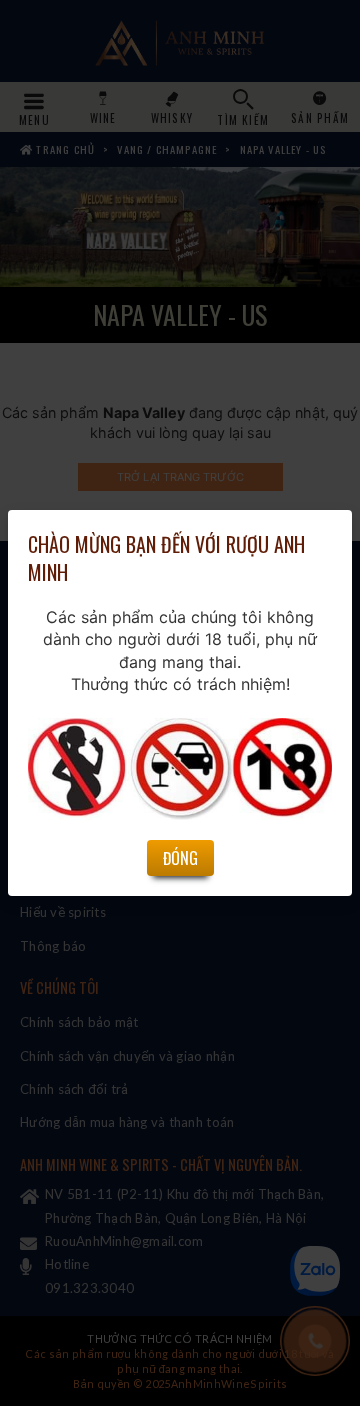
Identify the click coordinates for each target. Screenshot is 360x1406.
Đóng (180, 858)
